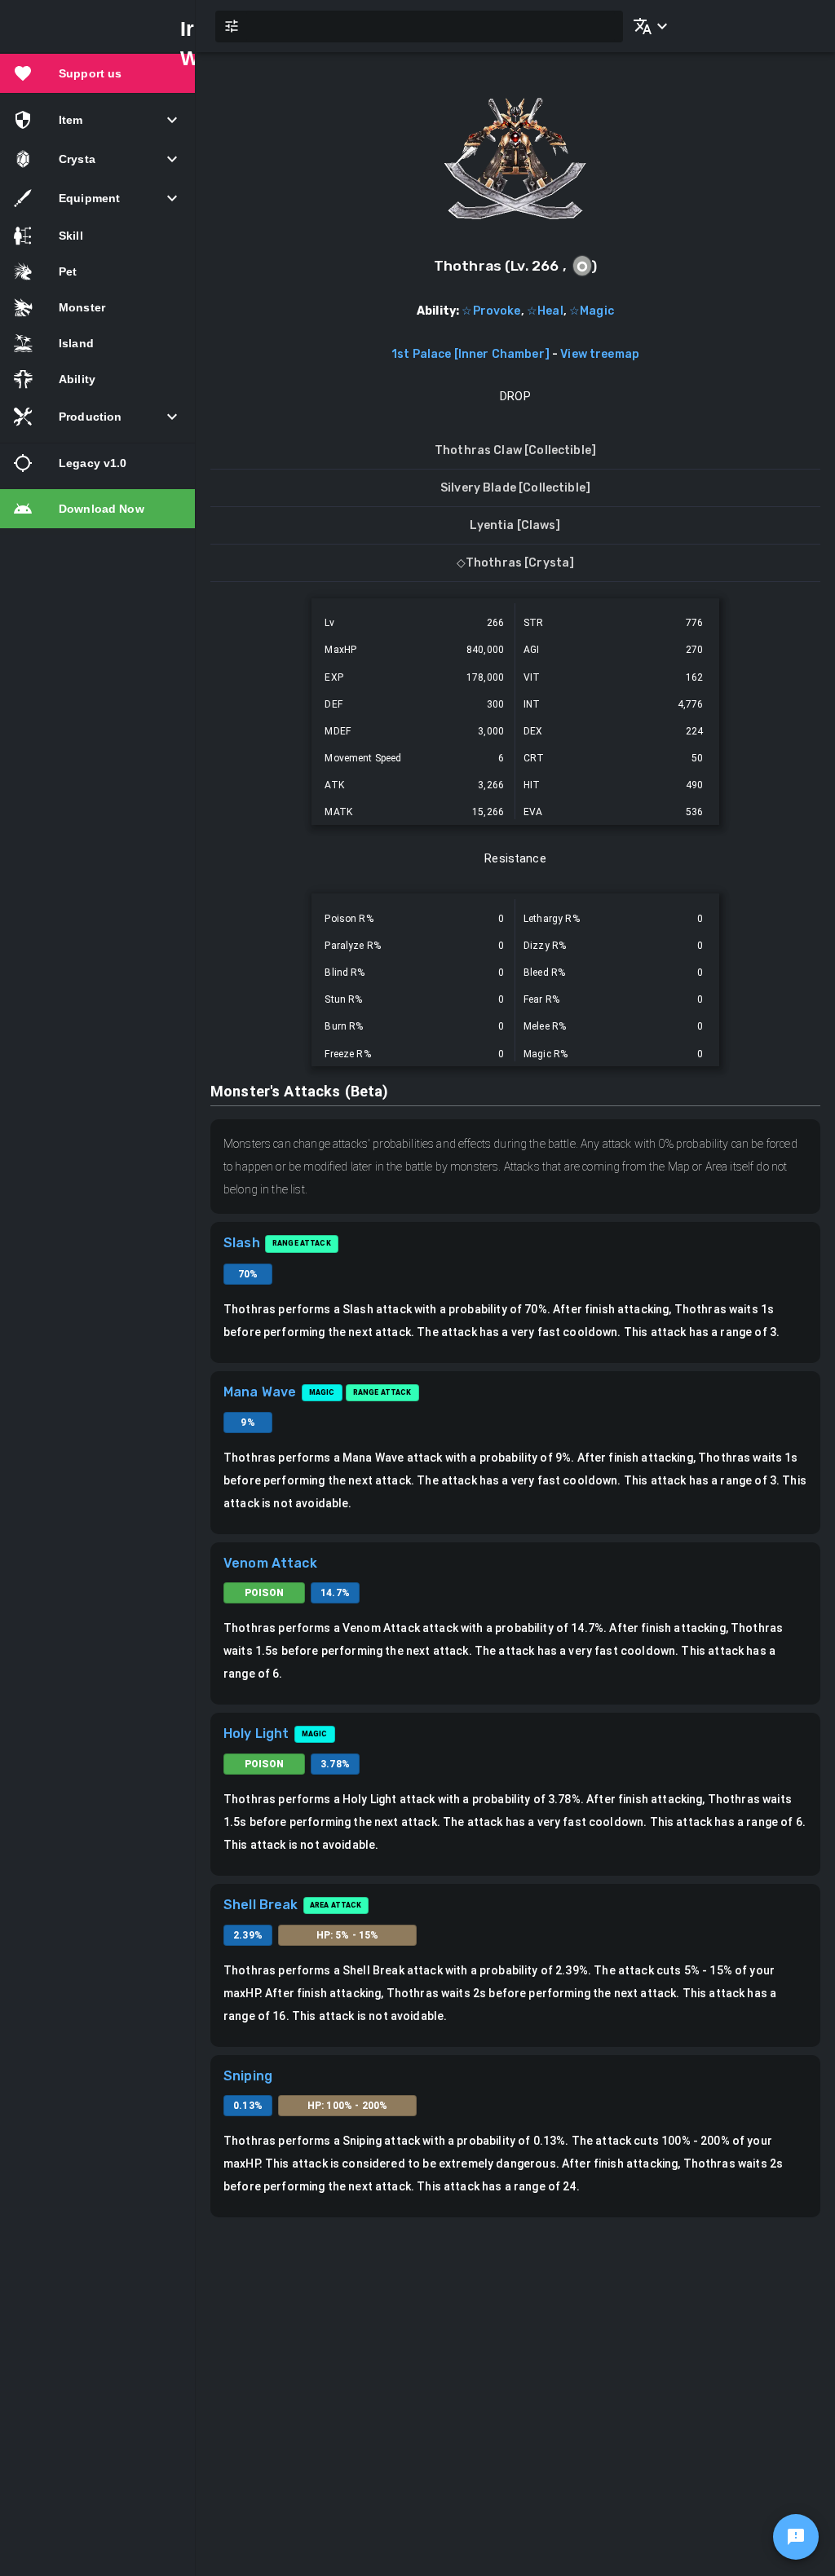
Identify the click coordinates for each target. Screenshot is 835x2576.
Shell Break (261, 1905)
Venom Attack (270, 1563)
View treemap (600, 354)
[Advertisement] (515, 2340)
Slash (242, 1243)
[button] (647, 26)
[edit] (796, 2537)
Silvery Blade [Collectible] (515, 488)
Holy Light (256, 1734)
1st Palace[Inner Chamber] (471, 354)
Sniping (248, 2076)
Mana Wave (260, 1392)
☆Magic (592, 311)
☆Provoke (491, 311)
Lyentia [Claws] (515, 525)
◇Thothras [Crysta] (516, 563)
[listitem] (97, 73)
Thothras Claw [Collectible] (515, 450)
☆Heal (545, 311)
